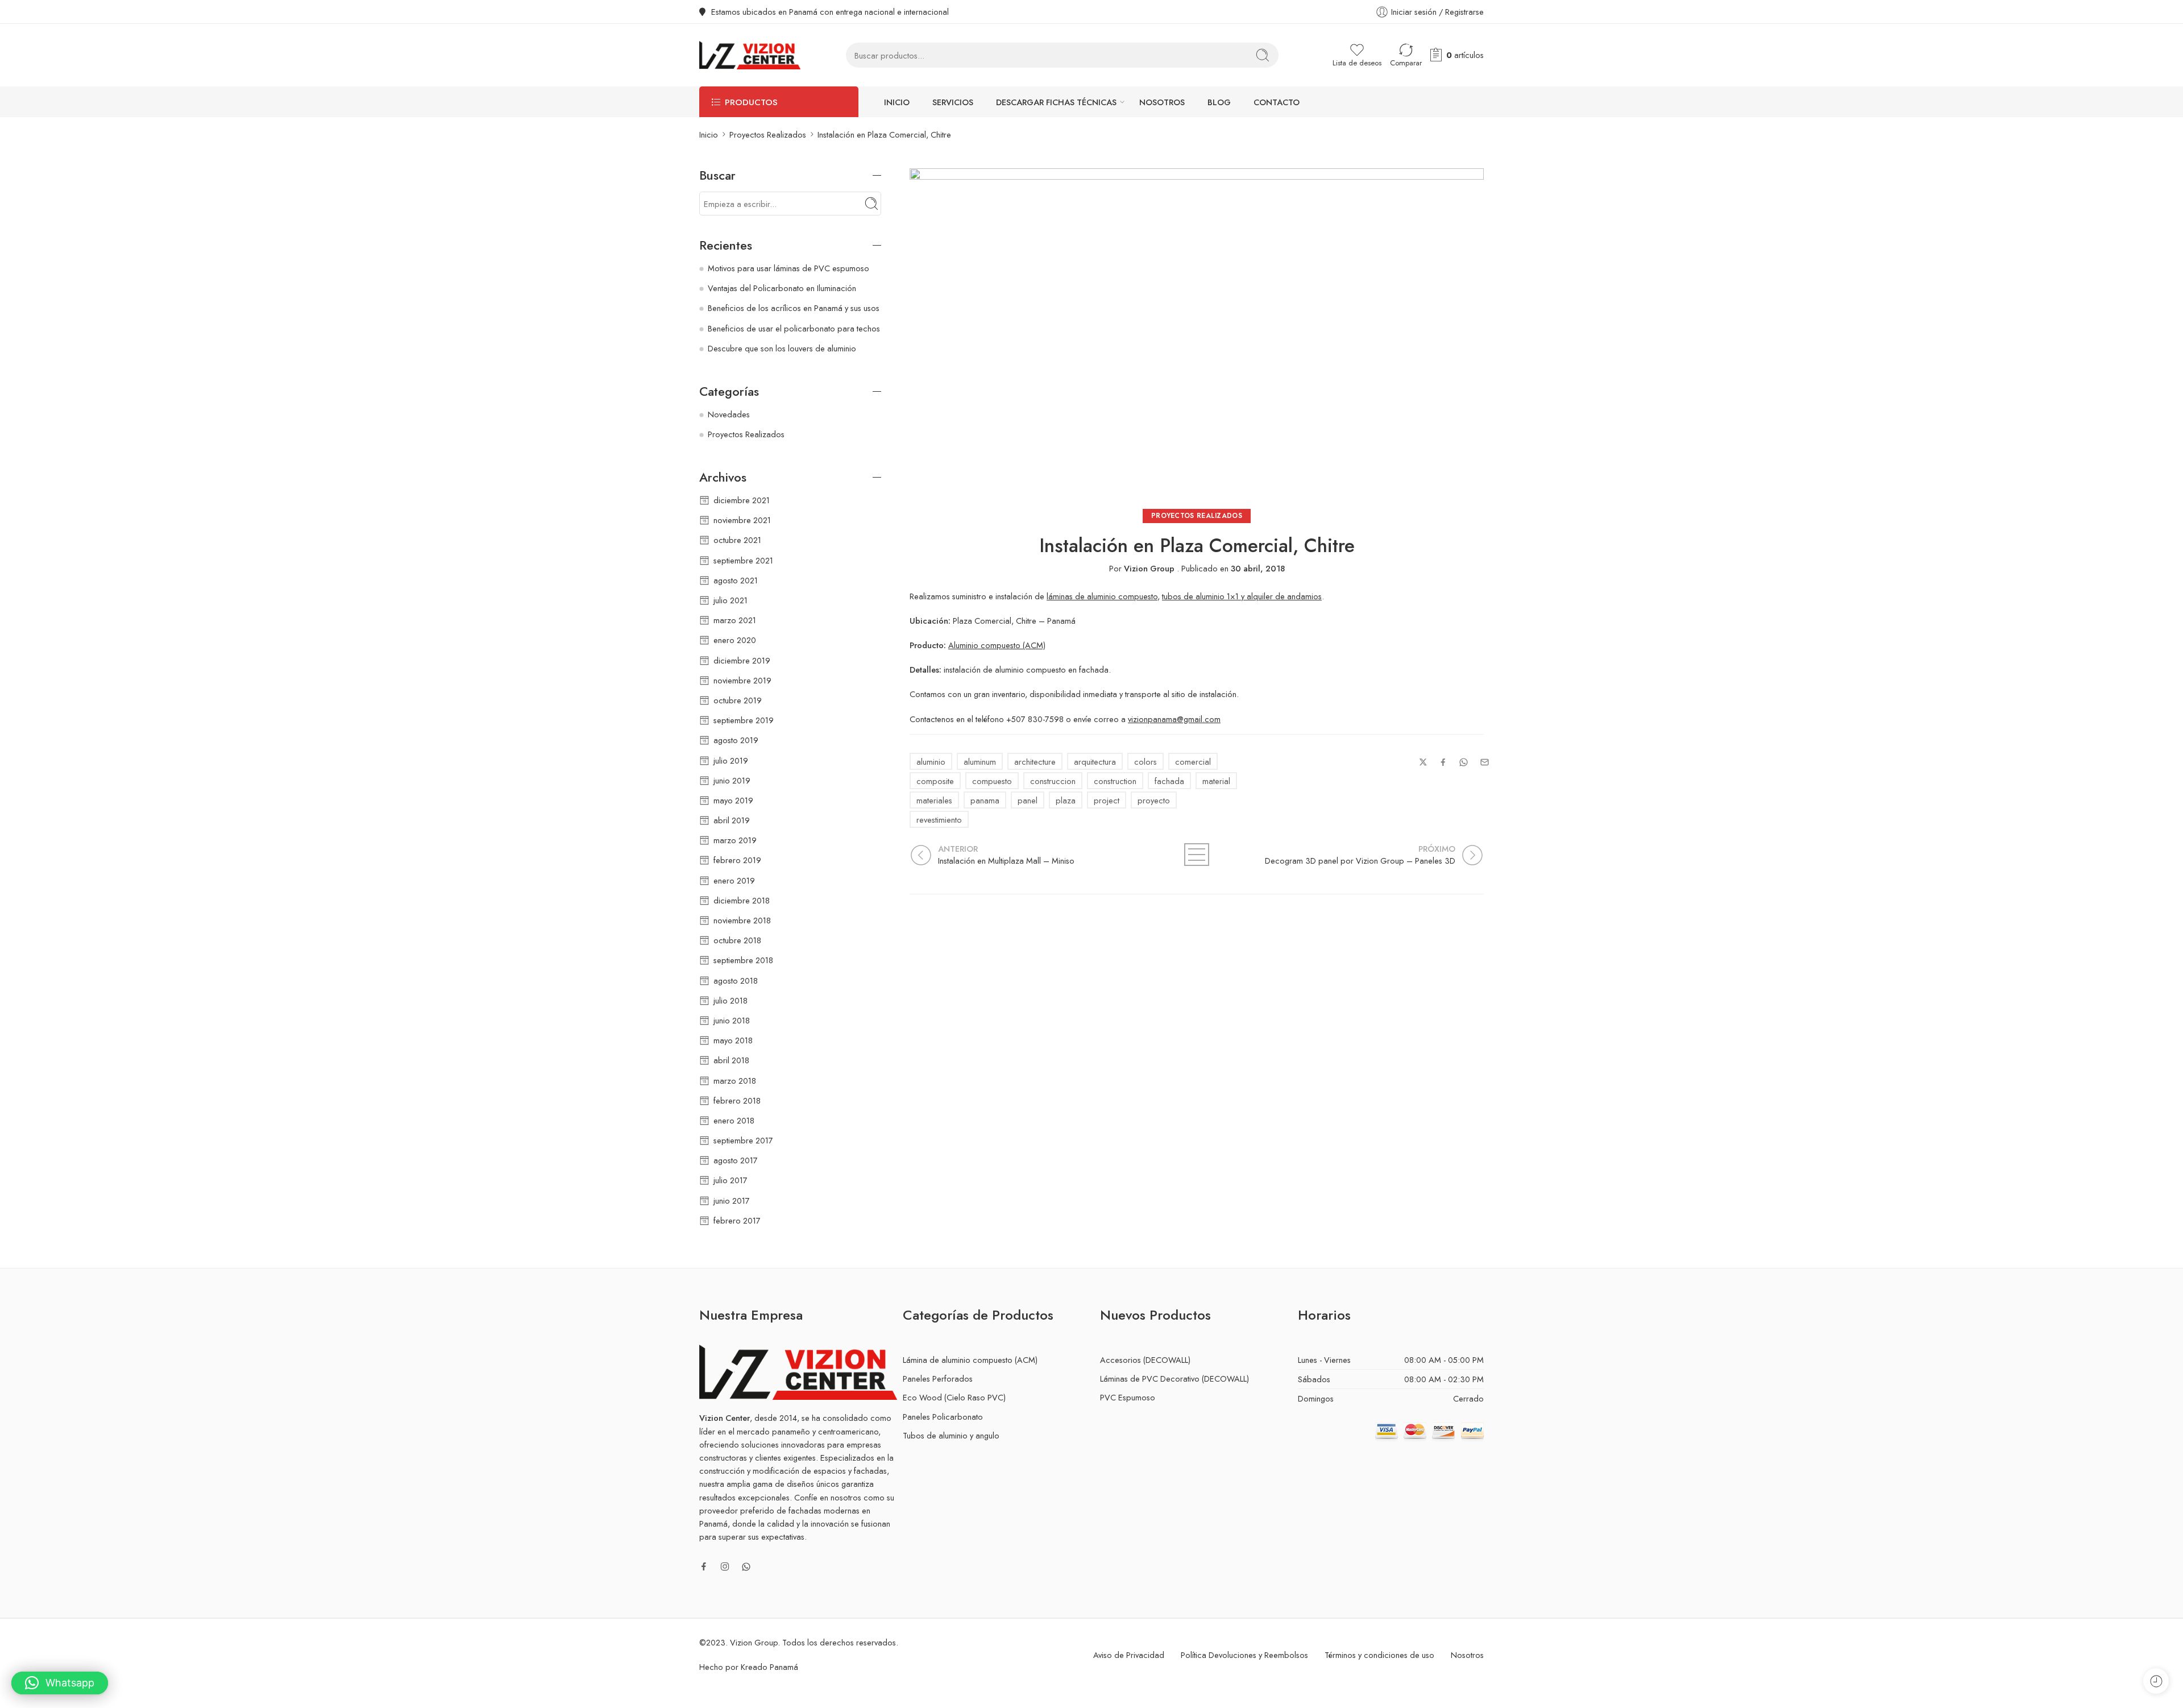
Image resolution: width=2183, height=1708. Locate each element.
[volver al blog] (1197, 855)
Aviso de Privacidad (1129, 1655)
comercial (1193, 762)
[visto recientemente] (2156, 1681)
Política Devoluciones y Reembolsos (1244, 1655)
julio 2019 (731, 760)
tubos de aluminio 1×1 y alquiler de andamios (1242, 596)
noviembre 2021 (742, 520)
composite (935, 781)
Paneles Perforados (938, 1379)
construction (1115, 781)
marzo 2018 (735, 1081)
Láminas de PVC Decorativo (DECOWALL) (1174, 1379)
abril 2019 (732, 820)
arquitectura (1095, 762)
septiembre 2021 (743, 560)
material (1216, 781)
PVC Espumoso (1128, 1397)
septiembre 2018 (743, 960)
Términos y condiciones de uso (1379, 1655)
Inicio (897, 102)
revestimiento (939, 820)
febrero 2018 (737, 1100)
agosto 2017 (736, 1160)
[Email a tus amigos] (1485, 762)
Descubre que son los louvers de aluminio (782, 348)
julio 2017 (731, 1180)
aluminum (980, 762)
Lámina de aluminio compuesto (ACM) (970, 1360)
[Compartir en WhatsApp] (1464, 762)
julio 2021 (731, 600)
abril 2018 (731, 1060)
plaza (1066, 800)
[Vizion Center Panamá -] (750, 55)
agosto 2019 (736, 740)
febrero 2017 (737, 1220)
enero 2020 (735, 640)
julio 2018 (731, 1000)
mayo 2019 (733, 800)
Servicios (953, 102)
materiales (934, 800)
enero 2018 (734, 1120)
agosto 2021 (736, 580)
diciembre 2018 (742, 900)
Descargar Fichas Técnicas (1056, 102)
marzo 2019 (735, 840)
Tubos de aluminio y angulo (951, 1435)
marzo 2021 (735, 620)
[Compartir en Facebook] (1443, 762)
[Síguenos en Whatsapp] (746, 1567)
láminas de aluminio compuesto (1102, 596)
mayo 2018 (733, 1040)
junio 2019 (732, 780)
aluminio (931, 762)
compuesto (992, 781)
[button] (60, 1683)
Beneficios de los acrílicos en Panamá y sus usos (794, 308)
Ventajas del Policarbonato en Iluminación (782, 288)
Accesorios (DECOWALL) (1145, 1360)
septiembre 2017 (743, 1140)
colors (1146, 762)
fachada (1169, 781)
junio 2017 (732, 1201)
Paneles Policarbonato (943, 1417)
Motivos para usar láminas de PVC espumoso (788, 268)
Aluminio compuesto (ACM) (997, 645)
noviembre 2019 (742, 680)
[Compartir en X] (1423, 762)
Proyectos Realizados (768, 134)
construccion (1053, 781)
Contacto (1277, 102)
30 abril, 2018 (1258, 568)
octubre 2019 (738, 700)
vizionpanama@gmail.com (1174, 719)
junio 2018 (732, 1020)
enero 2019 (734, 880)
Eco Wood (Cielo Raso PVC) (954, 1397)
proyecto (1154, 800)
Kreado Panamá (769, 1667)
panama (985, 800)
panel (1028, 800)
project (1107, 800)
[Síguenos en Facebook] (704, 1566)
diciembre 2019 (742, 660)
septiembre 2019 (744, 720)
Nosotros (1162, 102)
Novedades (729, 414)
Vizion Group (1149, 568)
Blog (1219, 102)
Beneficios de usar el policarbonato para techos (794, 328)
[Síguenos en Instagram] (725, 1566)
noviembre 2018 (742, 920)
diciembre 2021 (742, 500)
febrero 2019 (737, 860)
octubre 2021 (737, 540)
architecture (1035, 762)
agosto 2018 (736, 981)
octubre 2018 (737, 940)
